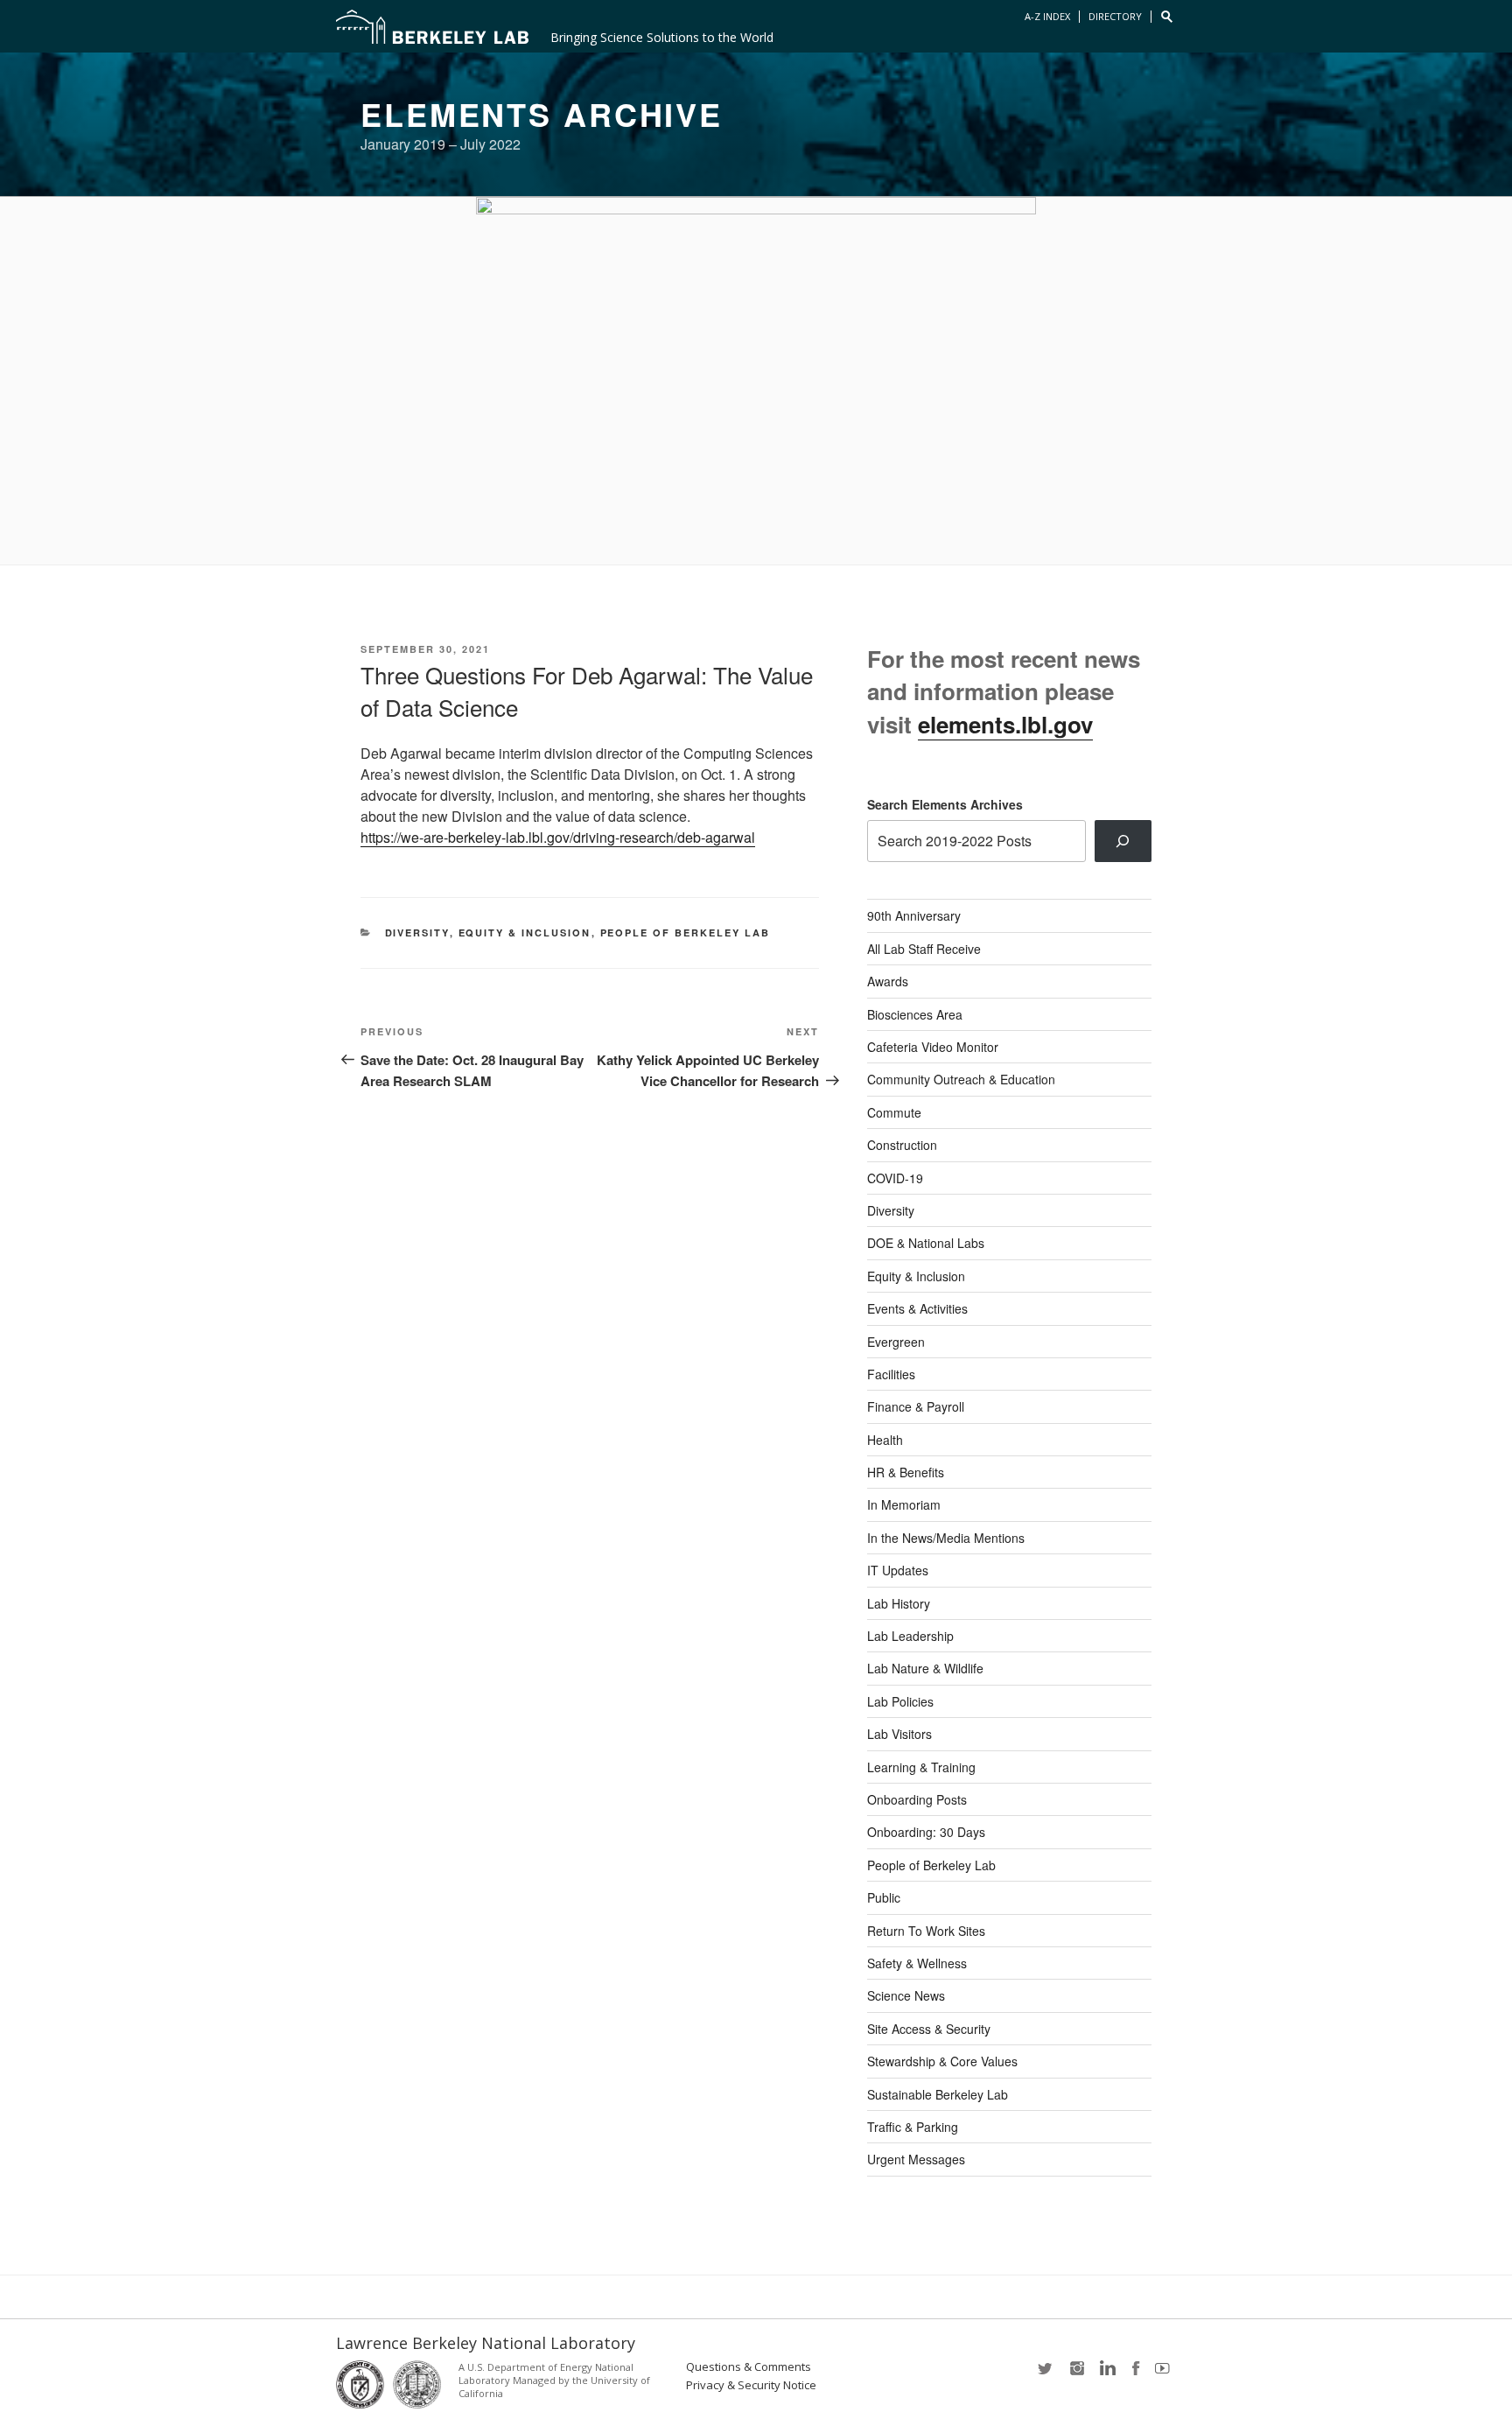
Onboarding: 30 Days (926, 1832)
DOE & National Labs (926, 1243)
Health (885, 1440)
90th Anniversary (914, 915)
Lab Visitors (899, 1734)
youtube (1165, 2374)
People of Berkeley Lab (686, 933)
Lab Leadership (910, 1636)
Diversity (417, 933)
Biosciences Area (915, 1014)
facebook (1136, 2374)
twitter (1046, 2374)
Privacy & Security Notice (751, 2385)
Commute (894, 1112)
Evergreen (896, 1342)
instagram (1076, 2374)
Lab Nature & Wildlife (925, 1668)
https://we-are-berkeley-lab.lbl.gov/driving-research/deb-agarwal (558, 837)
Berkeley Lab (432, 26)
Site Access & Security (929, 2029)
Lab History (899, 1603)
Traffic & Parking (913, 2127)
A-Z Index (1047, 16)
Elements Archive (542, 114)
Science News (906, 1995)
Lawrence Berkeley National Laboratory (486, 2343)
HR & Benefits (906, 1472)
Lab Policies (900, 1701)
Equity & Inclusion (525, 933)
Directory (1115, 16)
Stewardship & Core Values (942, 2061)
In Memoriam (904, 1504)
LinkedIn (1106, 2374)
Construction (902, 1145)
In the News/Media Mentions (946, 1538)
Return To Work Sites (926, 1931)
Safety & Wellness (917, 1963)
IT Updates (898, 1570)
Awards (888, 981)
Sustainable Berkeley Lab (938, 2094)
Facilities (891, 1374)
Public (884, 1897)
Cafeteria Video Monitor (933, 1047)
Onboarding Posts (917, 1799)
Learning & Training (921, 1767)
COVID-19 (895, 1178)
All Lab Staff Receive (924, 949)
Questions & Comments (749, 2367)
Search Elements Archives (945, 804)
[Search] (1123, 841)
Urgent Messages (916, 2159)
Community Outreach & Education (961, 1079)
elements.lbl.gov (1005, 724)
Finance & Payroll (916, 1406)
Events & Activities (917, 1308)
